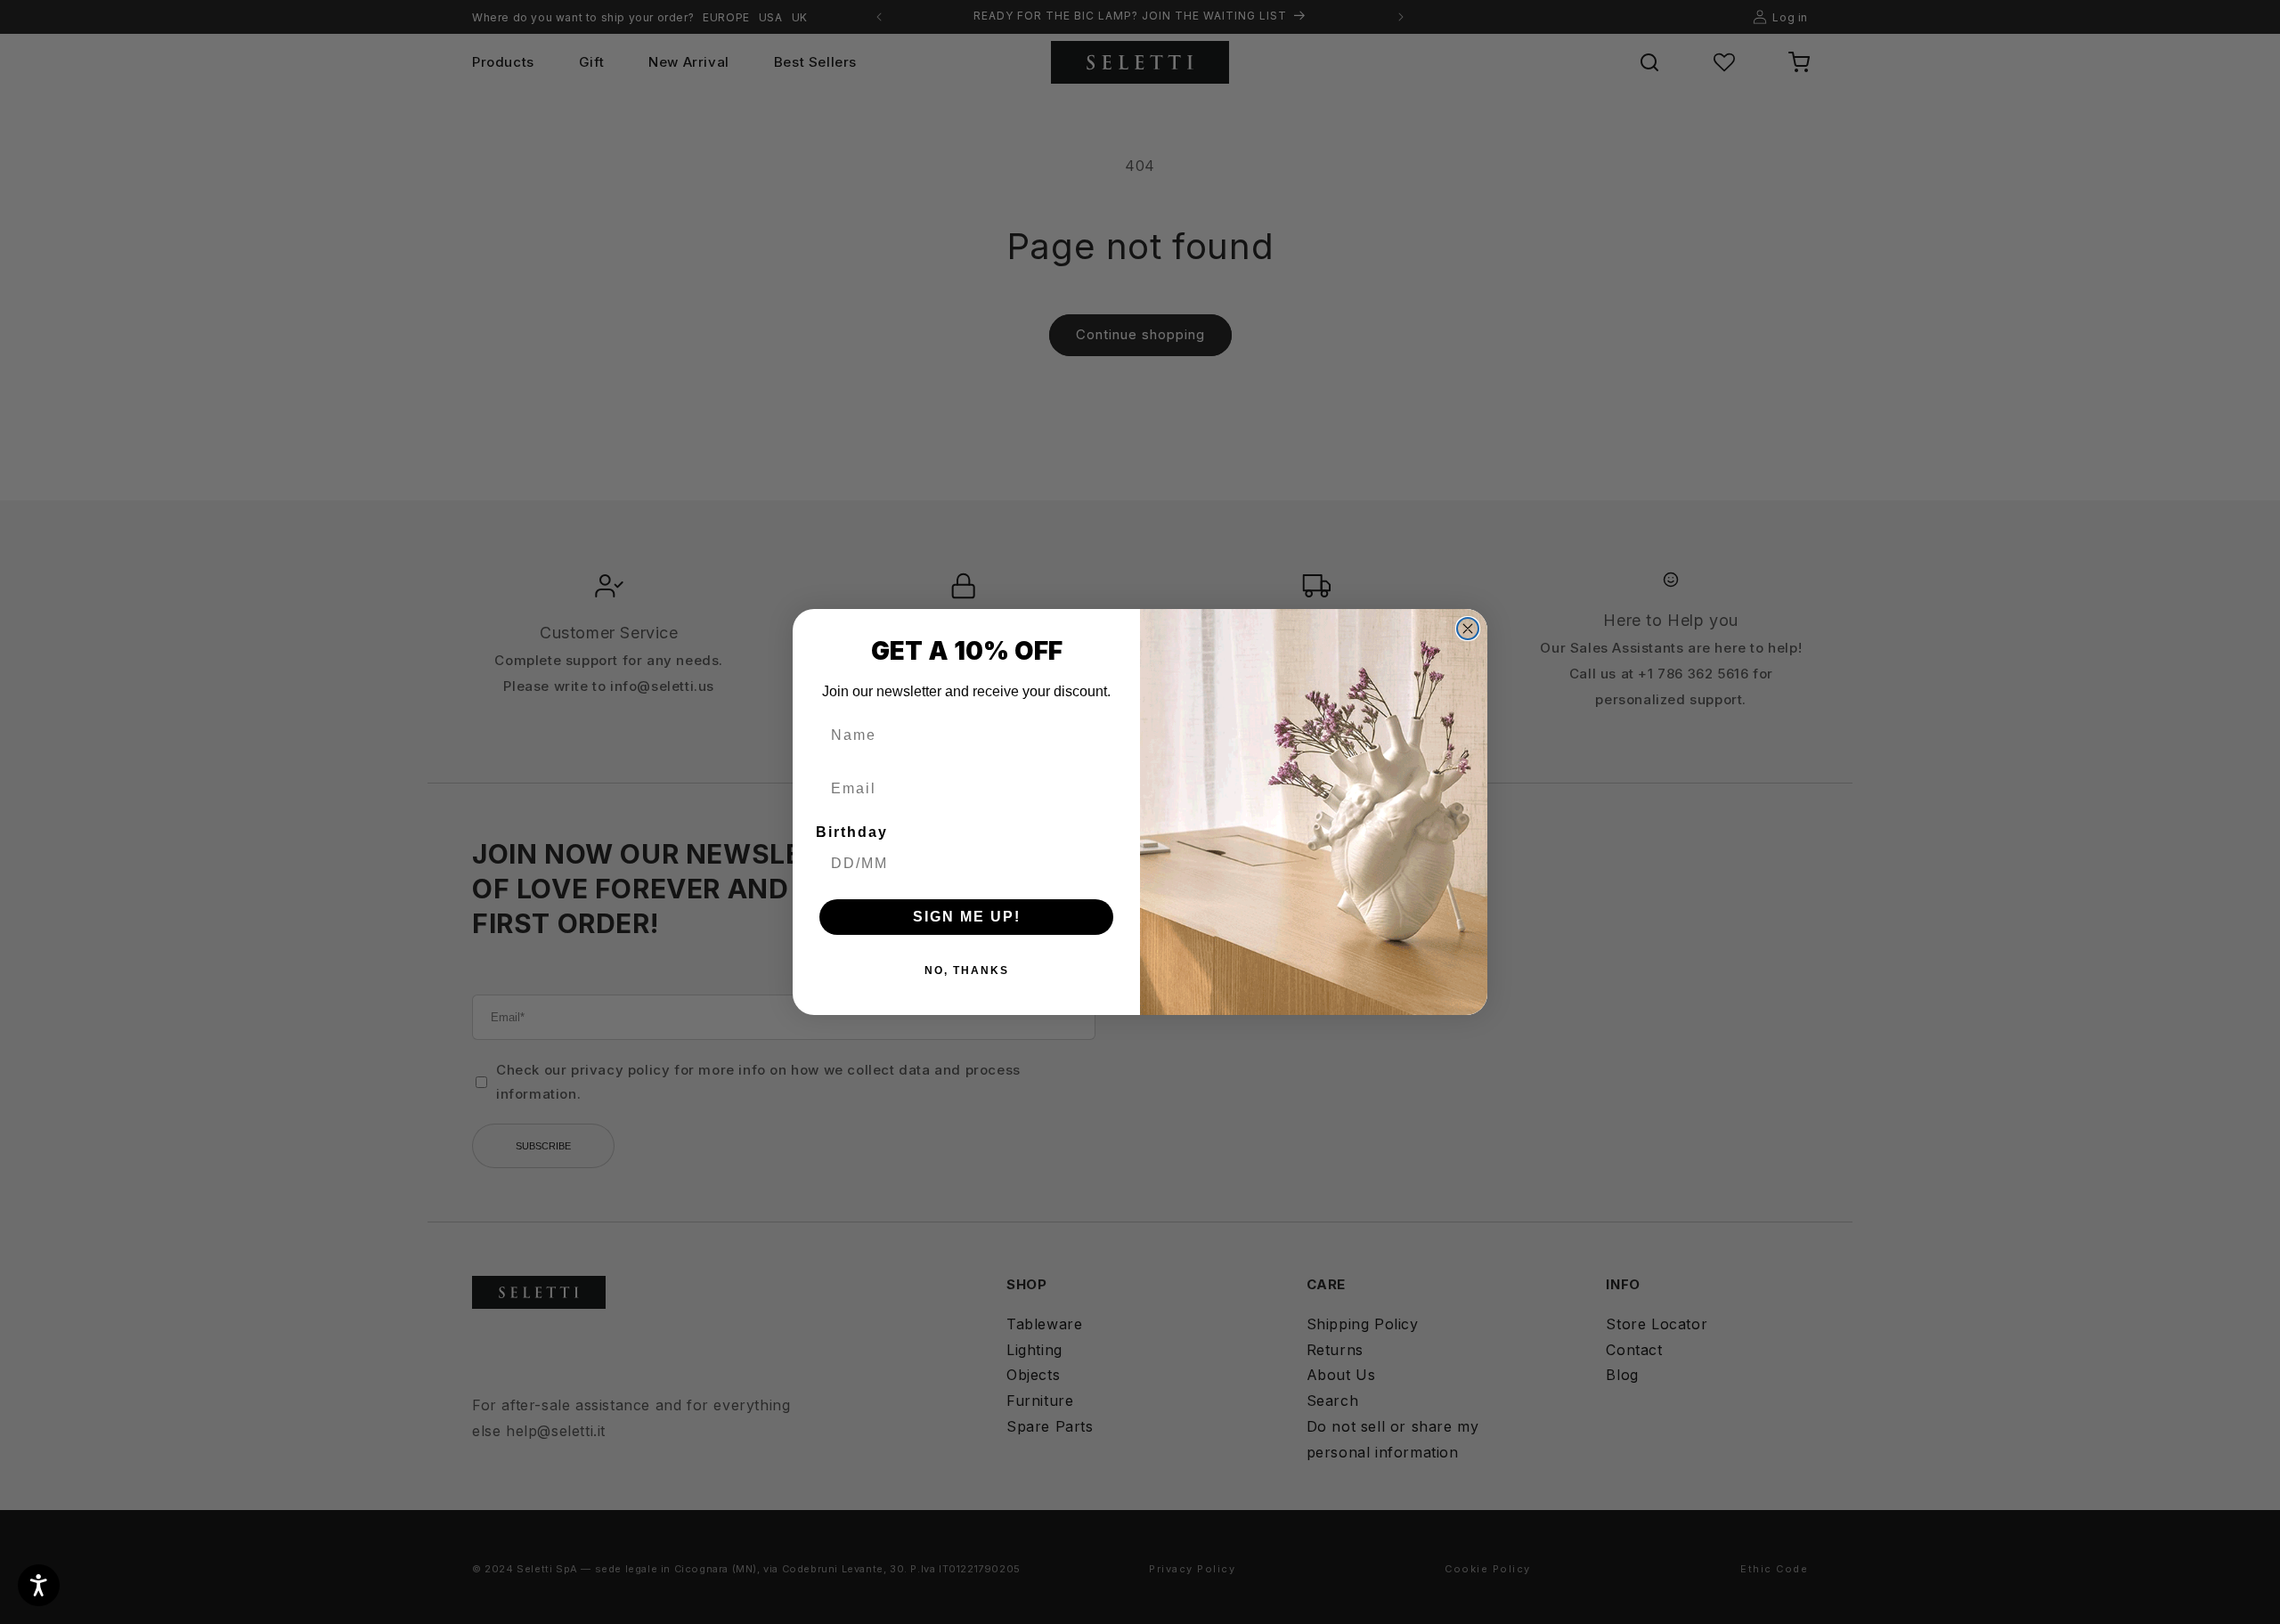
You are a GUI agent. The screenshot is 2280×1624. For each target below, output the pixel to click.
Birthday (852, 832)
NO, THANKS (967, 970)
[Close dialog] (1468, 629)
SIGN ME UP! (967, 917)
